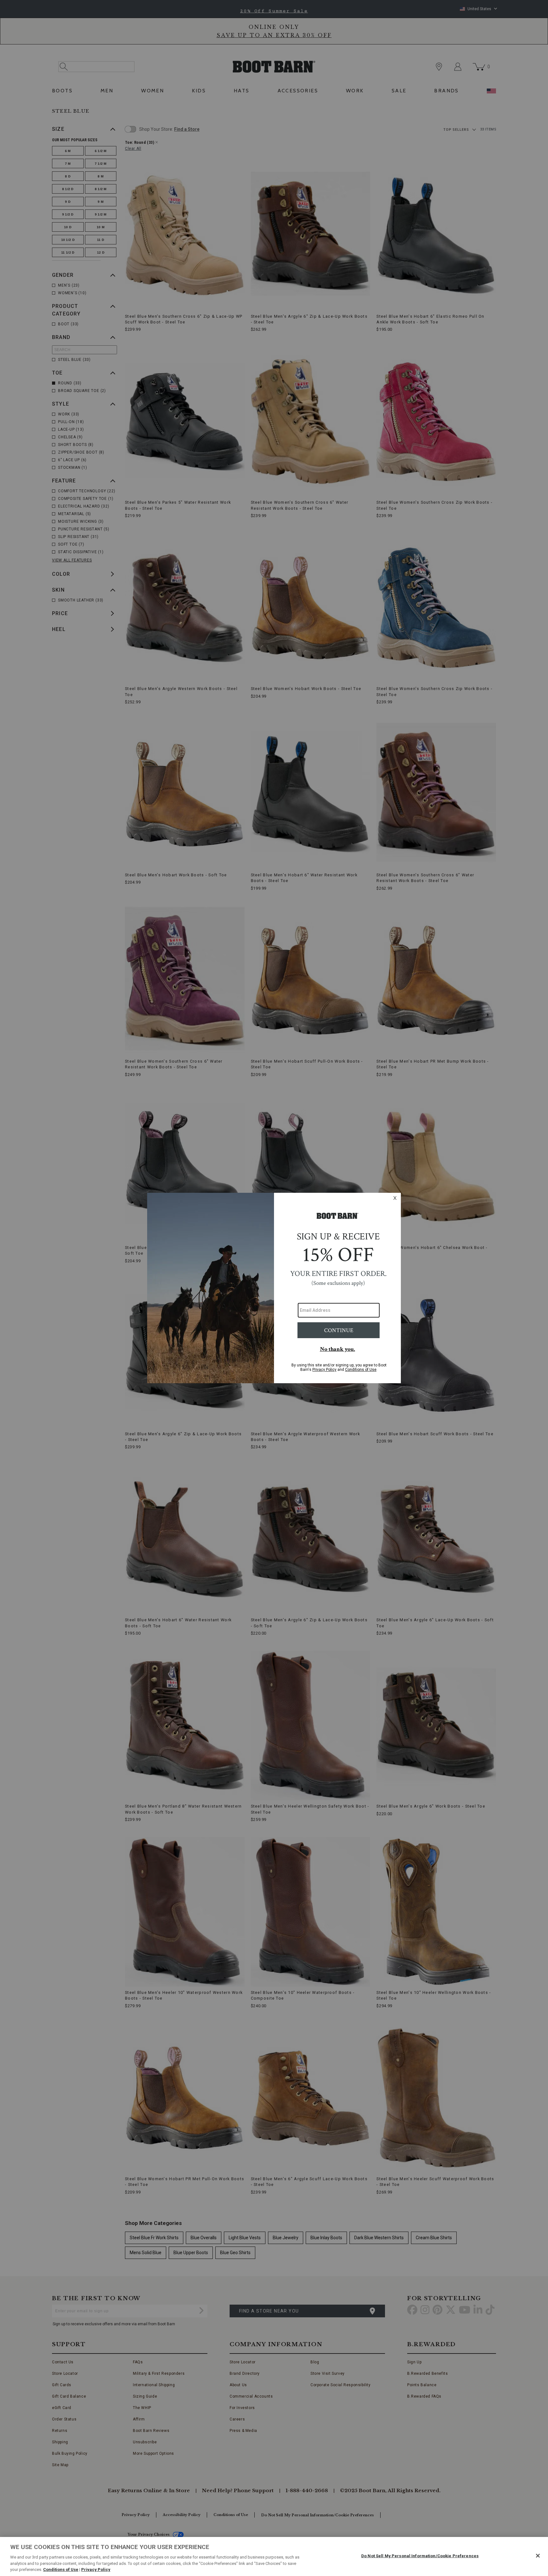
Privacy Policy (96, 2569)
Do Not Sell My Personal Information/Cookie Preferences (420, 2556)
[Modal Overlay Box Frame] (274, 1288)
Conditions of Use (61, 2569)
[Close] (538, 2556)
